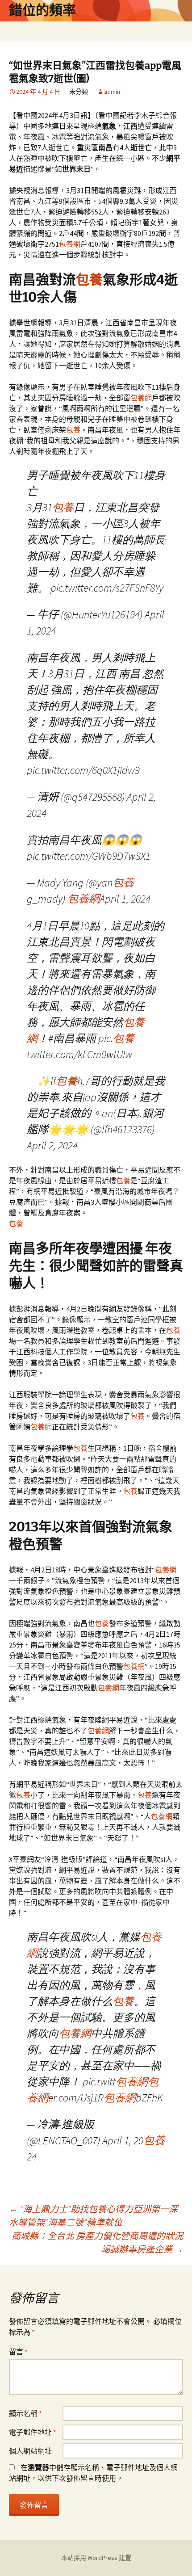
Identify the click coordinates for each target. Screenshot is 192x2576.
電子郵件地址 (33, 2432)
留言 (18, 2352)
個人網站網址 (30, 2451)
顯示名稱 (25, 2413)
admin (112, 92)
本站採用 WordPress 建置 (96, 2558)
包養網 (70, 244)
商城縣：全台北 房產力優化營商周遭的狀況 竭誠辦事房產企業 (97, 2242)
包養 (89, 280)
